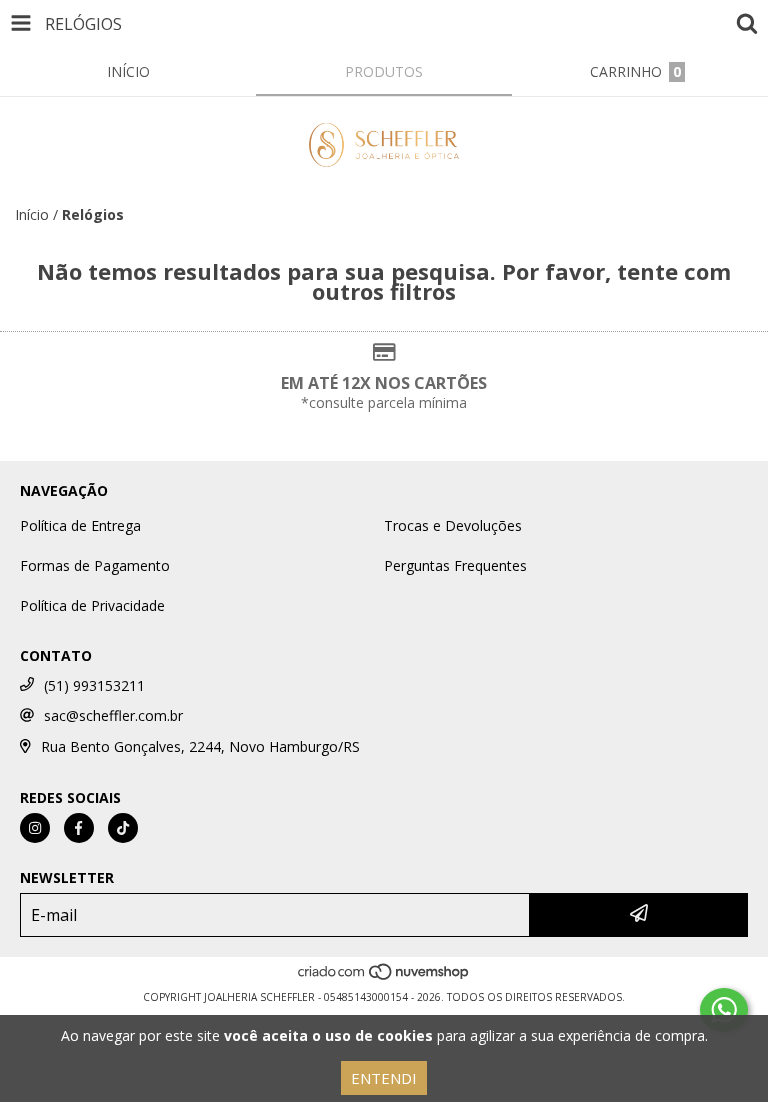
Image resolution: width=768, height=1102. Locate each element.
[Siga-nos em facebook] (79, 828)
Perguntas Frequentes (455, 565)
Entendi (384, 1078)
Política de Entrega (80, 525)
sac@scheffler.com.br (113, 715)
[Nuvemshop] (384, 977)
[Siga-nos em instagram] (35, 828)
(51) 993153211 (94, 685)
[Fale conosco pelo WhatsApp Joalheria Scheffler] (724, 1010)
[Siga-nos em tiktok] (123, 828)
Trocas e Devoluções (453, 525)
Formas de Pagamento (95, 565)
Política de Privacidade (92, 605)
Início (32, 214)
